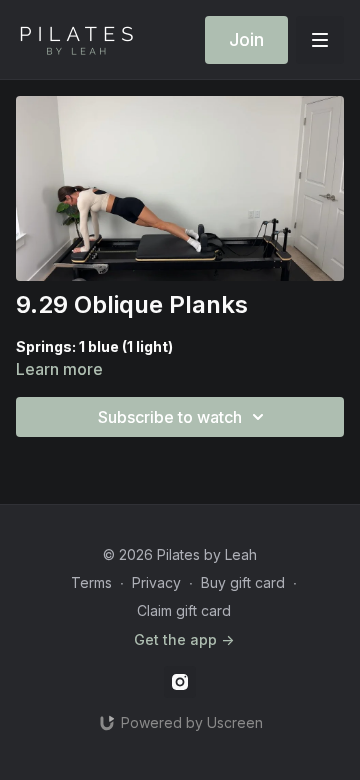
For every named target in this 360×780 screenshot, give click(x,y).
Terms (91, 582)
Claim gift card (184, 610)
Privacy (156, 582)
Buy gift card (243, 582)
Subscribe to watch (170, 417)
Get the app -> (184, 639)
